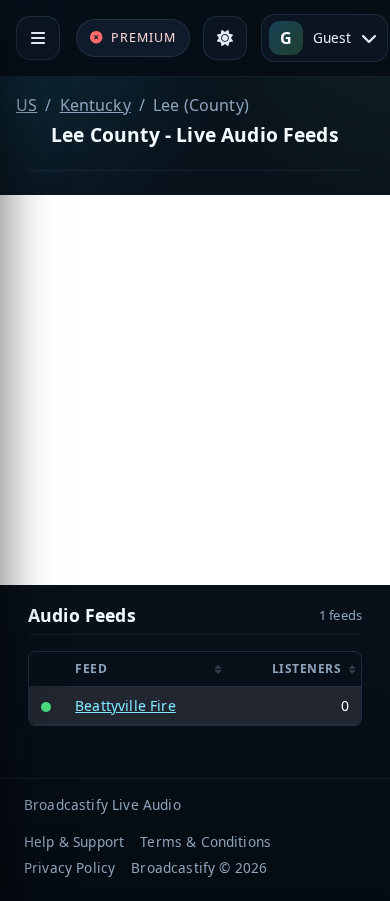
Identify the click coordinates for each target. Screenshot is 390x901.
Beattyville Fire (125, 705)
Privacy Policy (69, 867)
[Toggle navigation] (38, 38)
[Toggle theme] (225, 38)
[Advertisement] (195, 390)
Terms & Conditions (205, 841)
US (26, 105)
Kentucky (95, 105)
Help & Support (74, 841)
